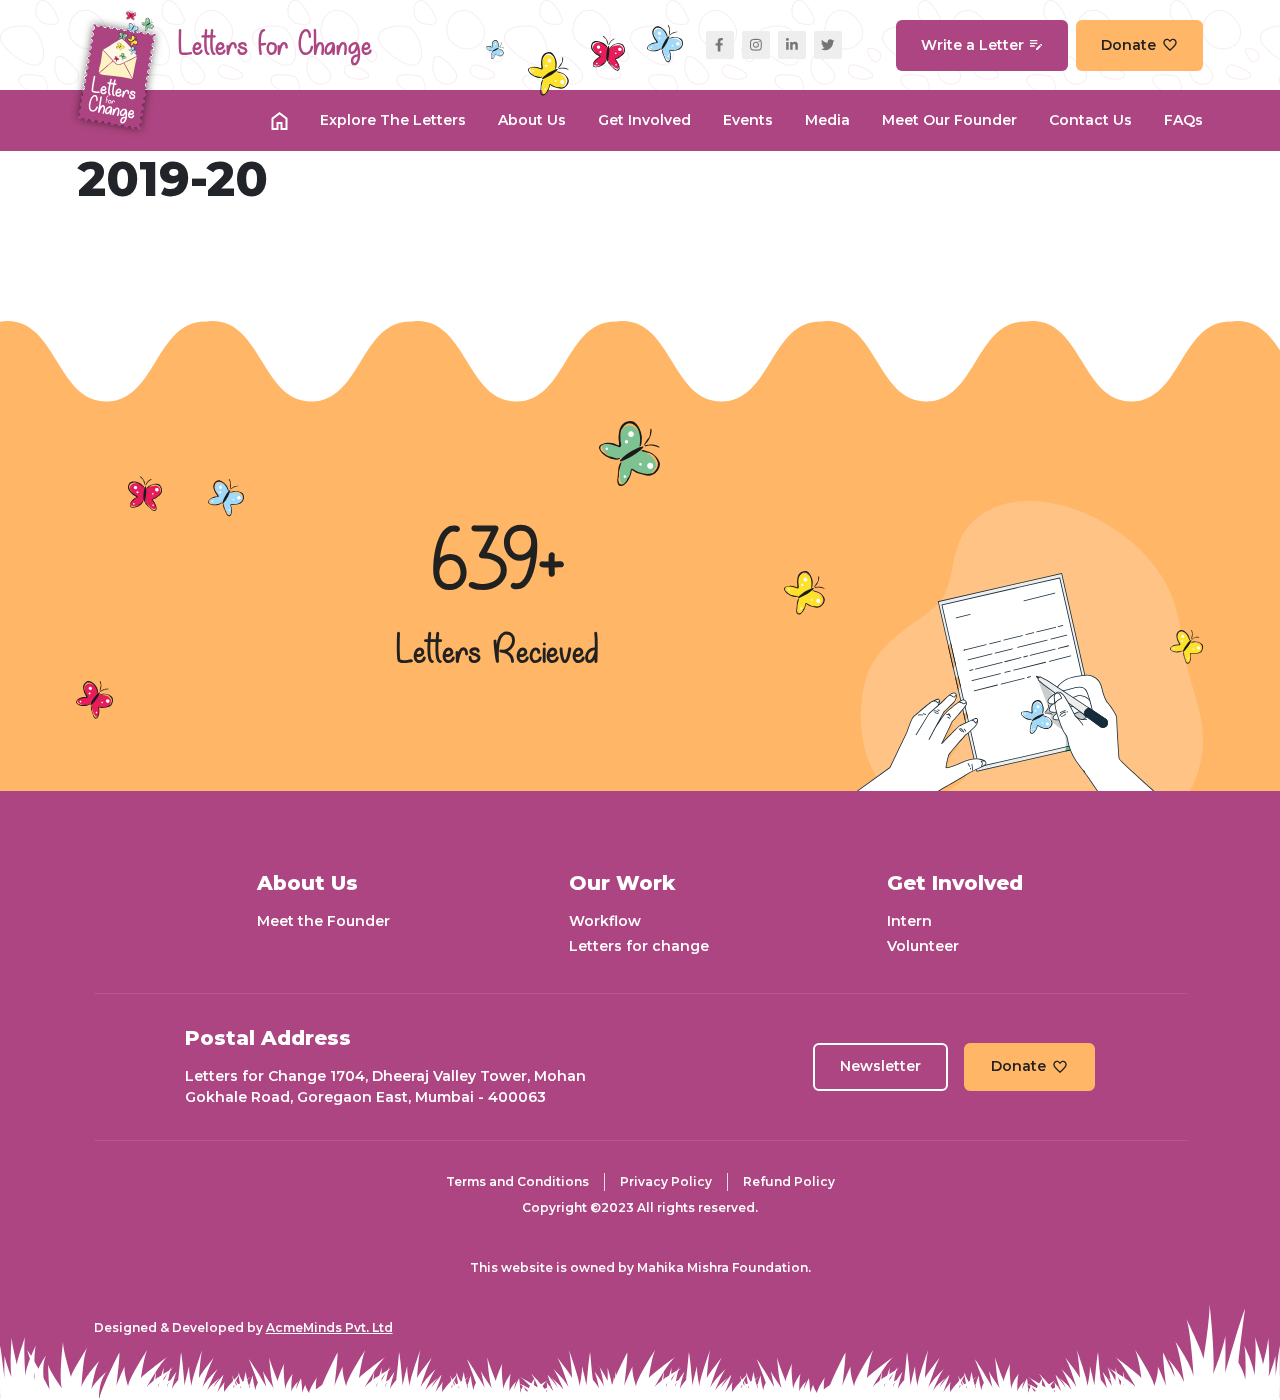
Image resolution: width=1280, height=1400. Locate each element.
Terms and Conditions (517, 1181)
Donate (1128, 45)
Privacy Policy (666, 1181)
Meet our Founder (949, 120)
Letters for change (639, 946)
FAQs (1183, 120)
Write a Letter (972, 45)
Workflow (605, 921)
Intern (909, 921)
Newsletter (880, 1066)
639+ (498, 565)
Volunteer (923, 946)
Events (748, 120)
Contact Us (1090, 120)
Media (827, 120)
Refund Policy (789, 1181)
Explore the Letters (393, 120)
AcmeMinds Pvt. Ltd (329, 1327)
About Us (532, 120)
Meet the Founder (323, 921)
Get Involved (644, 120)
